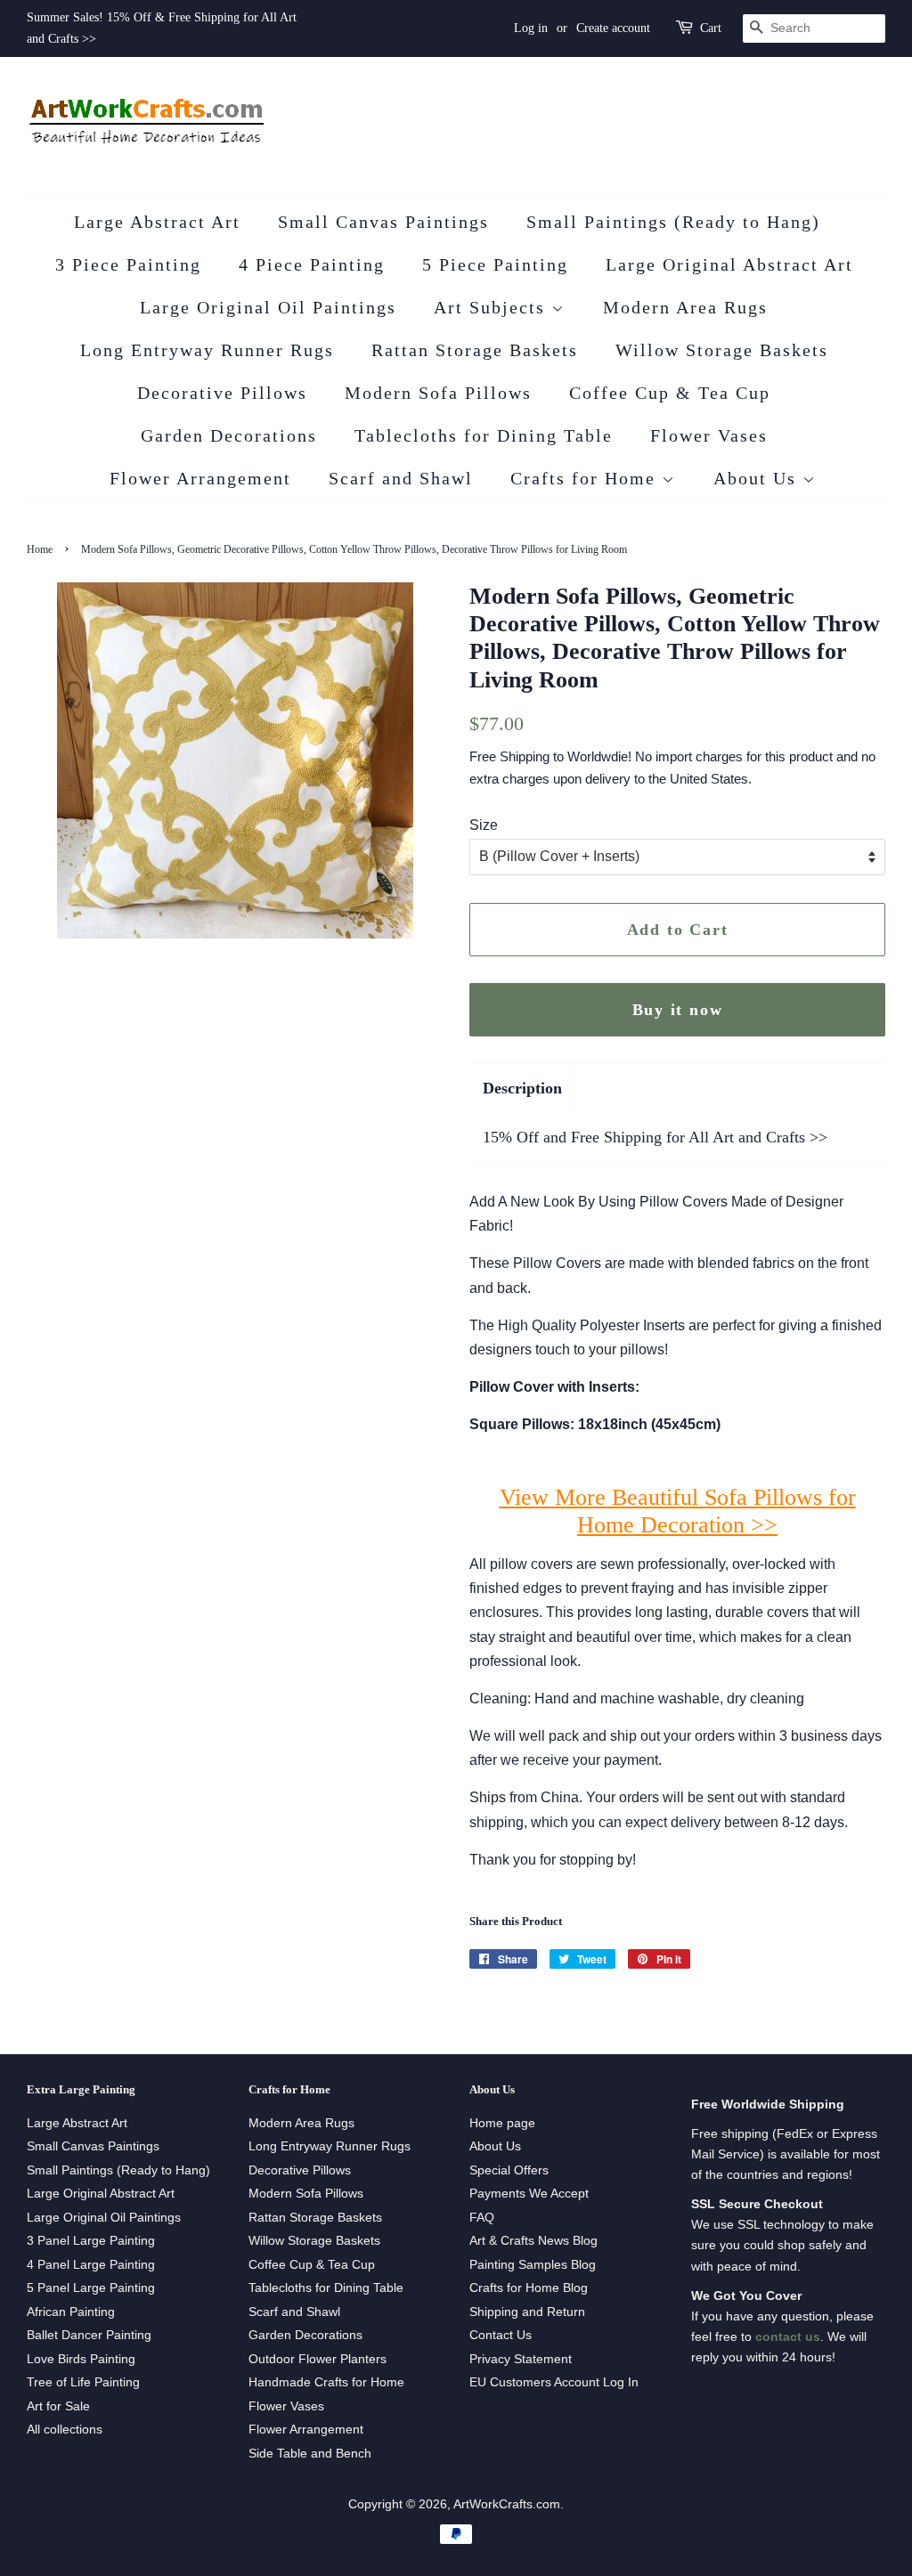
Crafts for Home (586, 478)
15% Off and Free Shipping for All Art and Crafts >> (655, 1137)
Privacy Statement (521, 2359)
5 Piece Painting (495, 264)
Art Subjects (493, 307)
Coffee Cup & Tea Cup (670, 393)
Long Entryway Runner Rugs (207, 350)
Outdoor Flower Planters (318, 2359)
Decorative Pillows (222, 393)
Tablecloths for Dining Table (484, 435)
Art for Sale (58, 2406)
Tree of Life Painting (83, 2382)
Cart (711, 28)
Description (522, 1088)
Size (484, 825)
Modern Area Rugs (685, 307)
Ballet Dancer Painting (89, 2335)
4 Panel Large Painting (91, 2265)
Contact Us (501, 2335)
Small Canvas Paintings (383, 222)
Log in (531, 28)
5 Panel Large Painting (91, 2288)
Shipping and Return (527, 2312)
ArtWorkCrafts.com (507, 2504)
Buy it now (678, 1010)
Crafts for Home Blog (529, 2288)
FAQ (482, 2218)
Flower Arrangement (200, 478)
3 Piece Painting (128, 264)
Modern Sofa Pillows (438, 393)
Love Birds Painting (81, 2359)
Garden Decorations (229, 435)
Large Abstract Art (157, 222)
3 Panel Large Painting (91, 2241)
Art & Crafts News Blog (533, 2241)
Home (40, 549)
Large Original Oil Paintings (268, 307)
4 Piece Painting (312, 264)
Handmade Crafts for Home (326, 2382)
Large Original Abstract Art (729, 264)
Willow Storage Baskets (722, 350)
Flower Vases (709, 435)
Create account (613, 28)
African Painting (71, 2312)
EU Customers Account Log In (554, 2382)
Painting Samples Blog (533, 2265)
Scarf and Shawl (401, 478)
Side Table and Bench (310, 2454)
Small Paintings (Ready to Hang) (673, 222)
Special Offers (509, 2170)
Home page (502, 2123)
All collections (65, 2430)
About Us (758, 478)
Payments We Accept (529, 2194)
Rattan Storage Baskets (475, 350)
